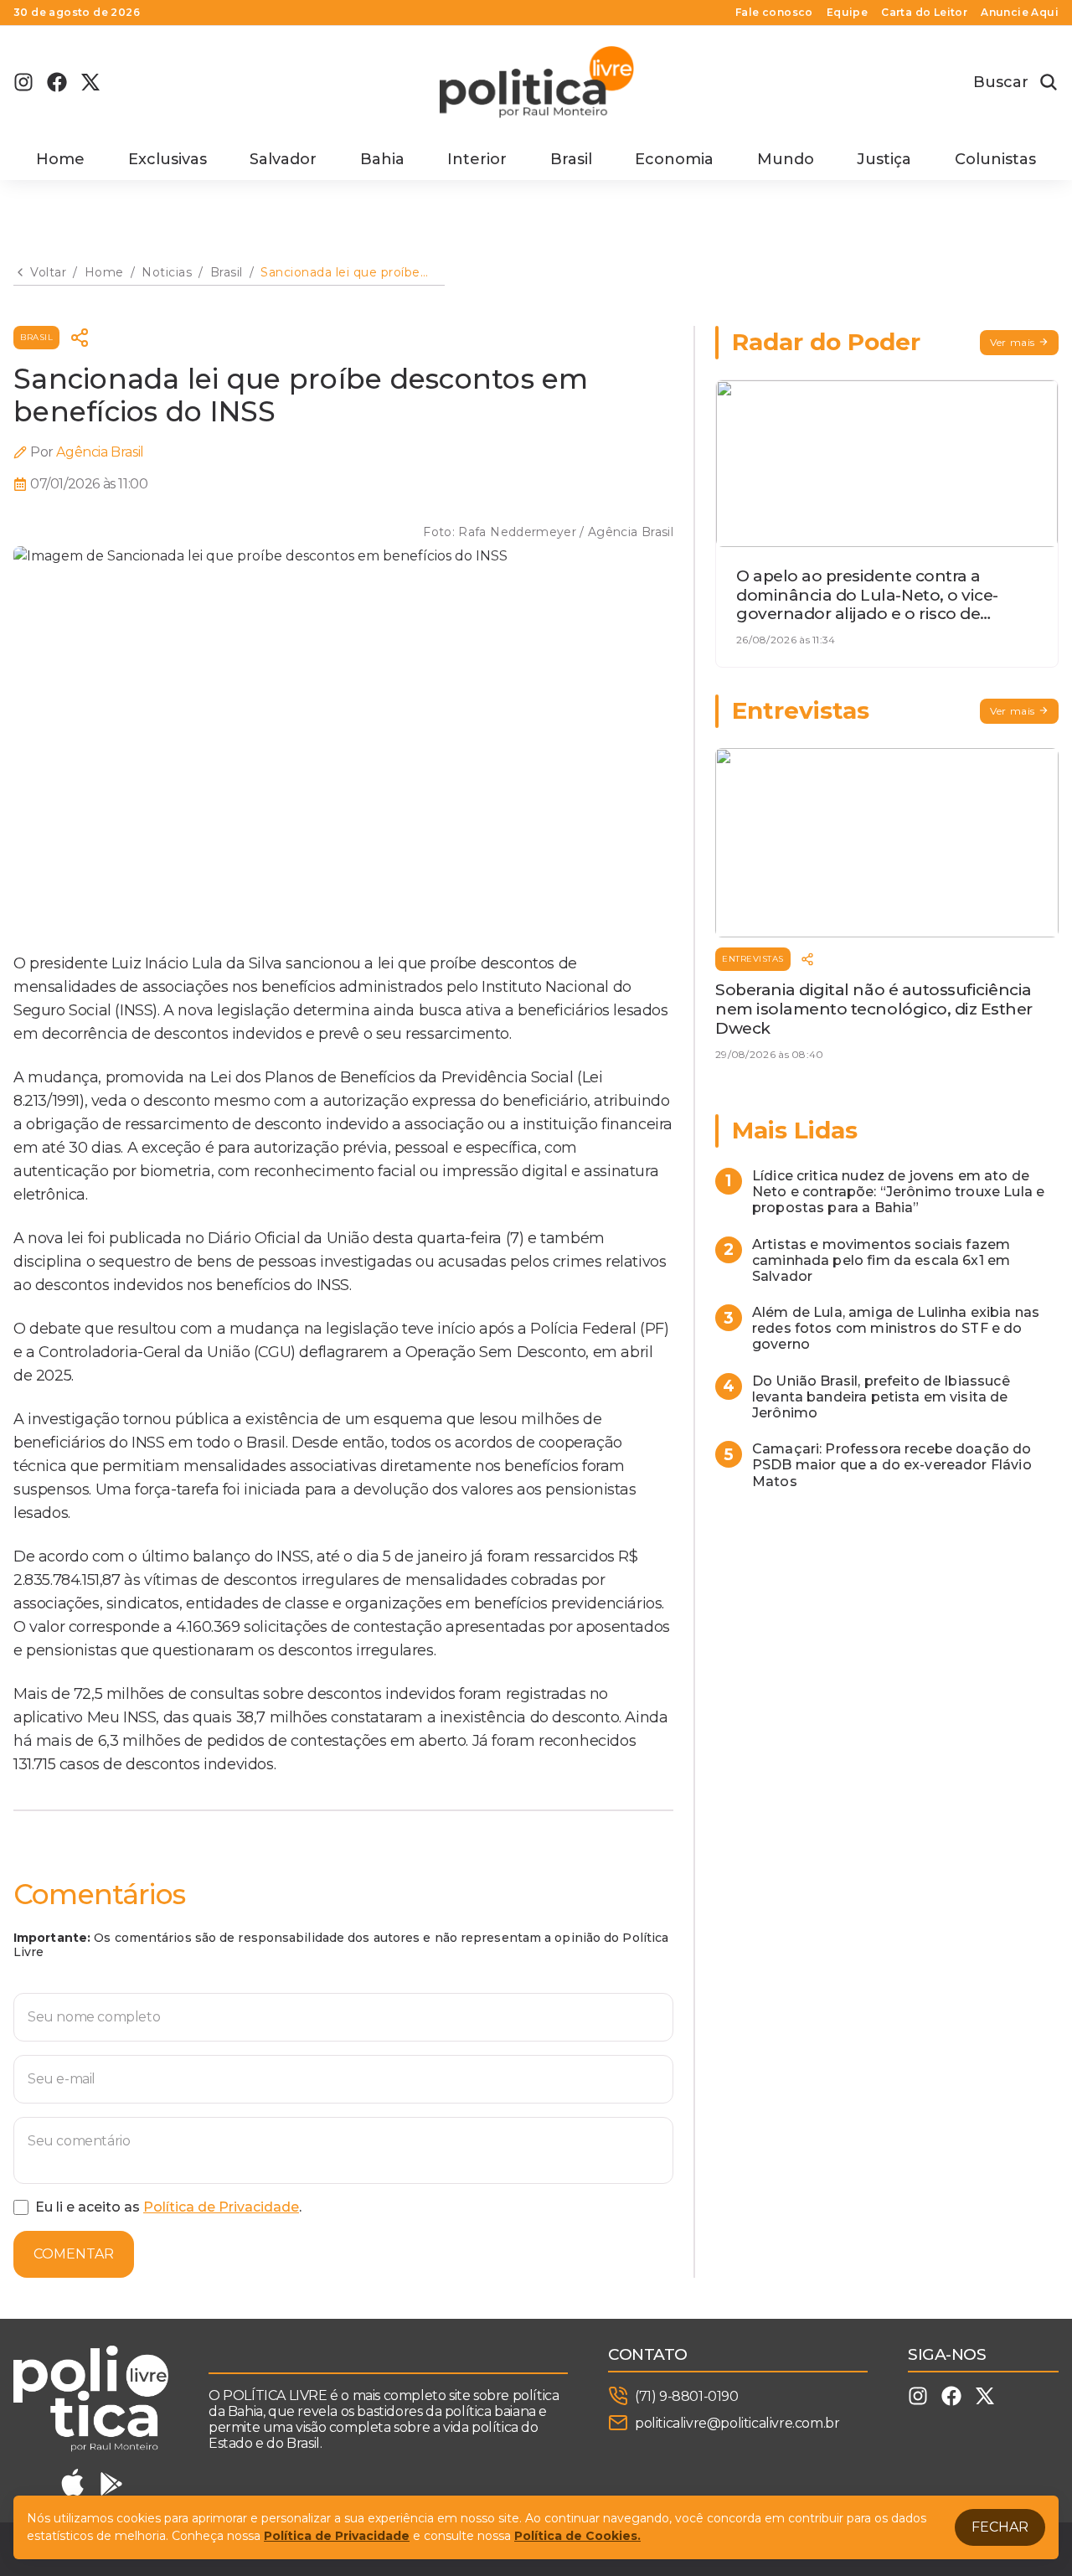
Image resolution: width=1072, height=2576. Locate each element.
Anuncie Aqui (1020, 13)
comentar (74, 2254)
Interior (477, 159)
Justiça (884, 159)
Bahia (382, 159)
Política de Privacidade (221, 2207)
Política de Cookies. (577, 2536)
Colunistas (995, 159)
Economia (674, 159)
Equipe (847, 13)
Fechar (1000, 2527)
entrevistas (753, 959)
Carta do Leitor (924, 13)
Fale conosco (774, 13)
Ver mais (1013, 342)
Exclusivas (167, 159)
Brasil (571, 159)
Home (60, 159)
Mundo (786, 159)
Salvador (283, 159)
